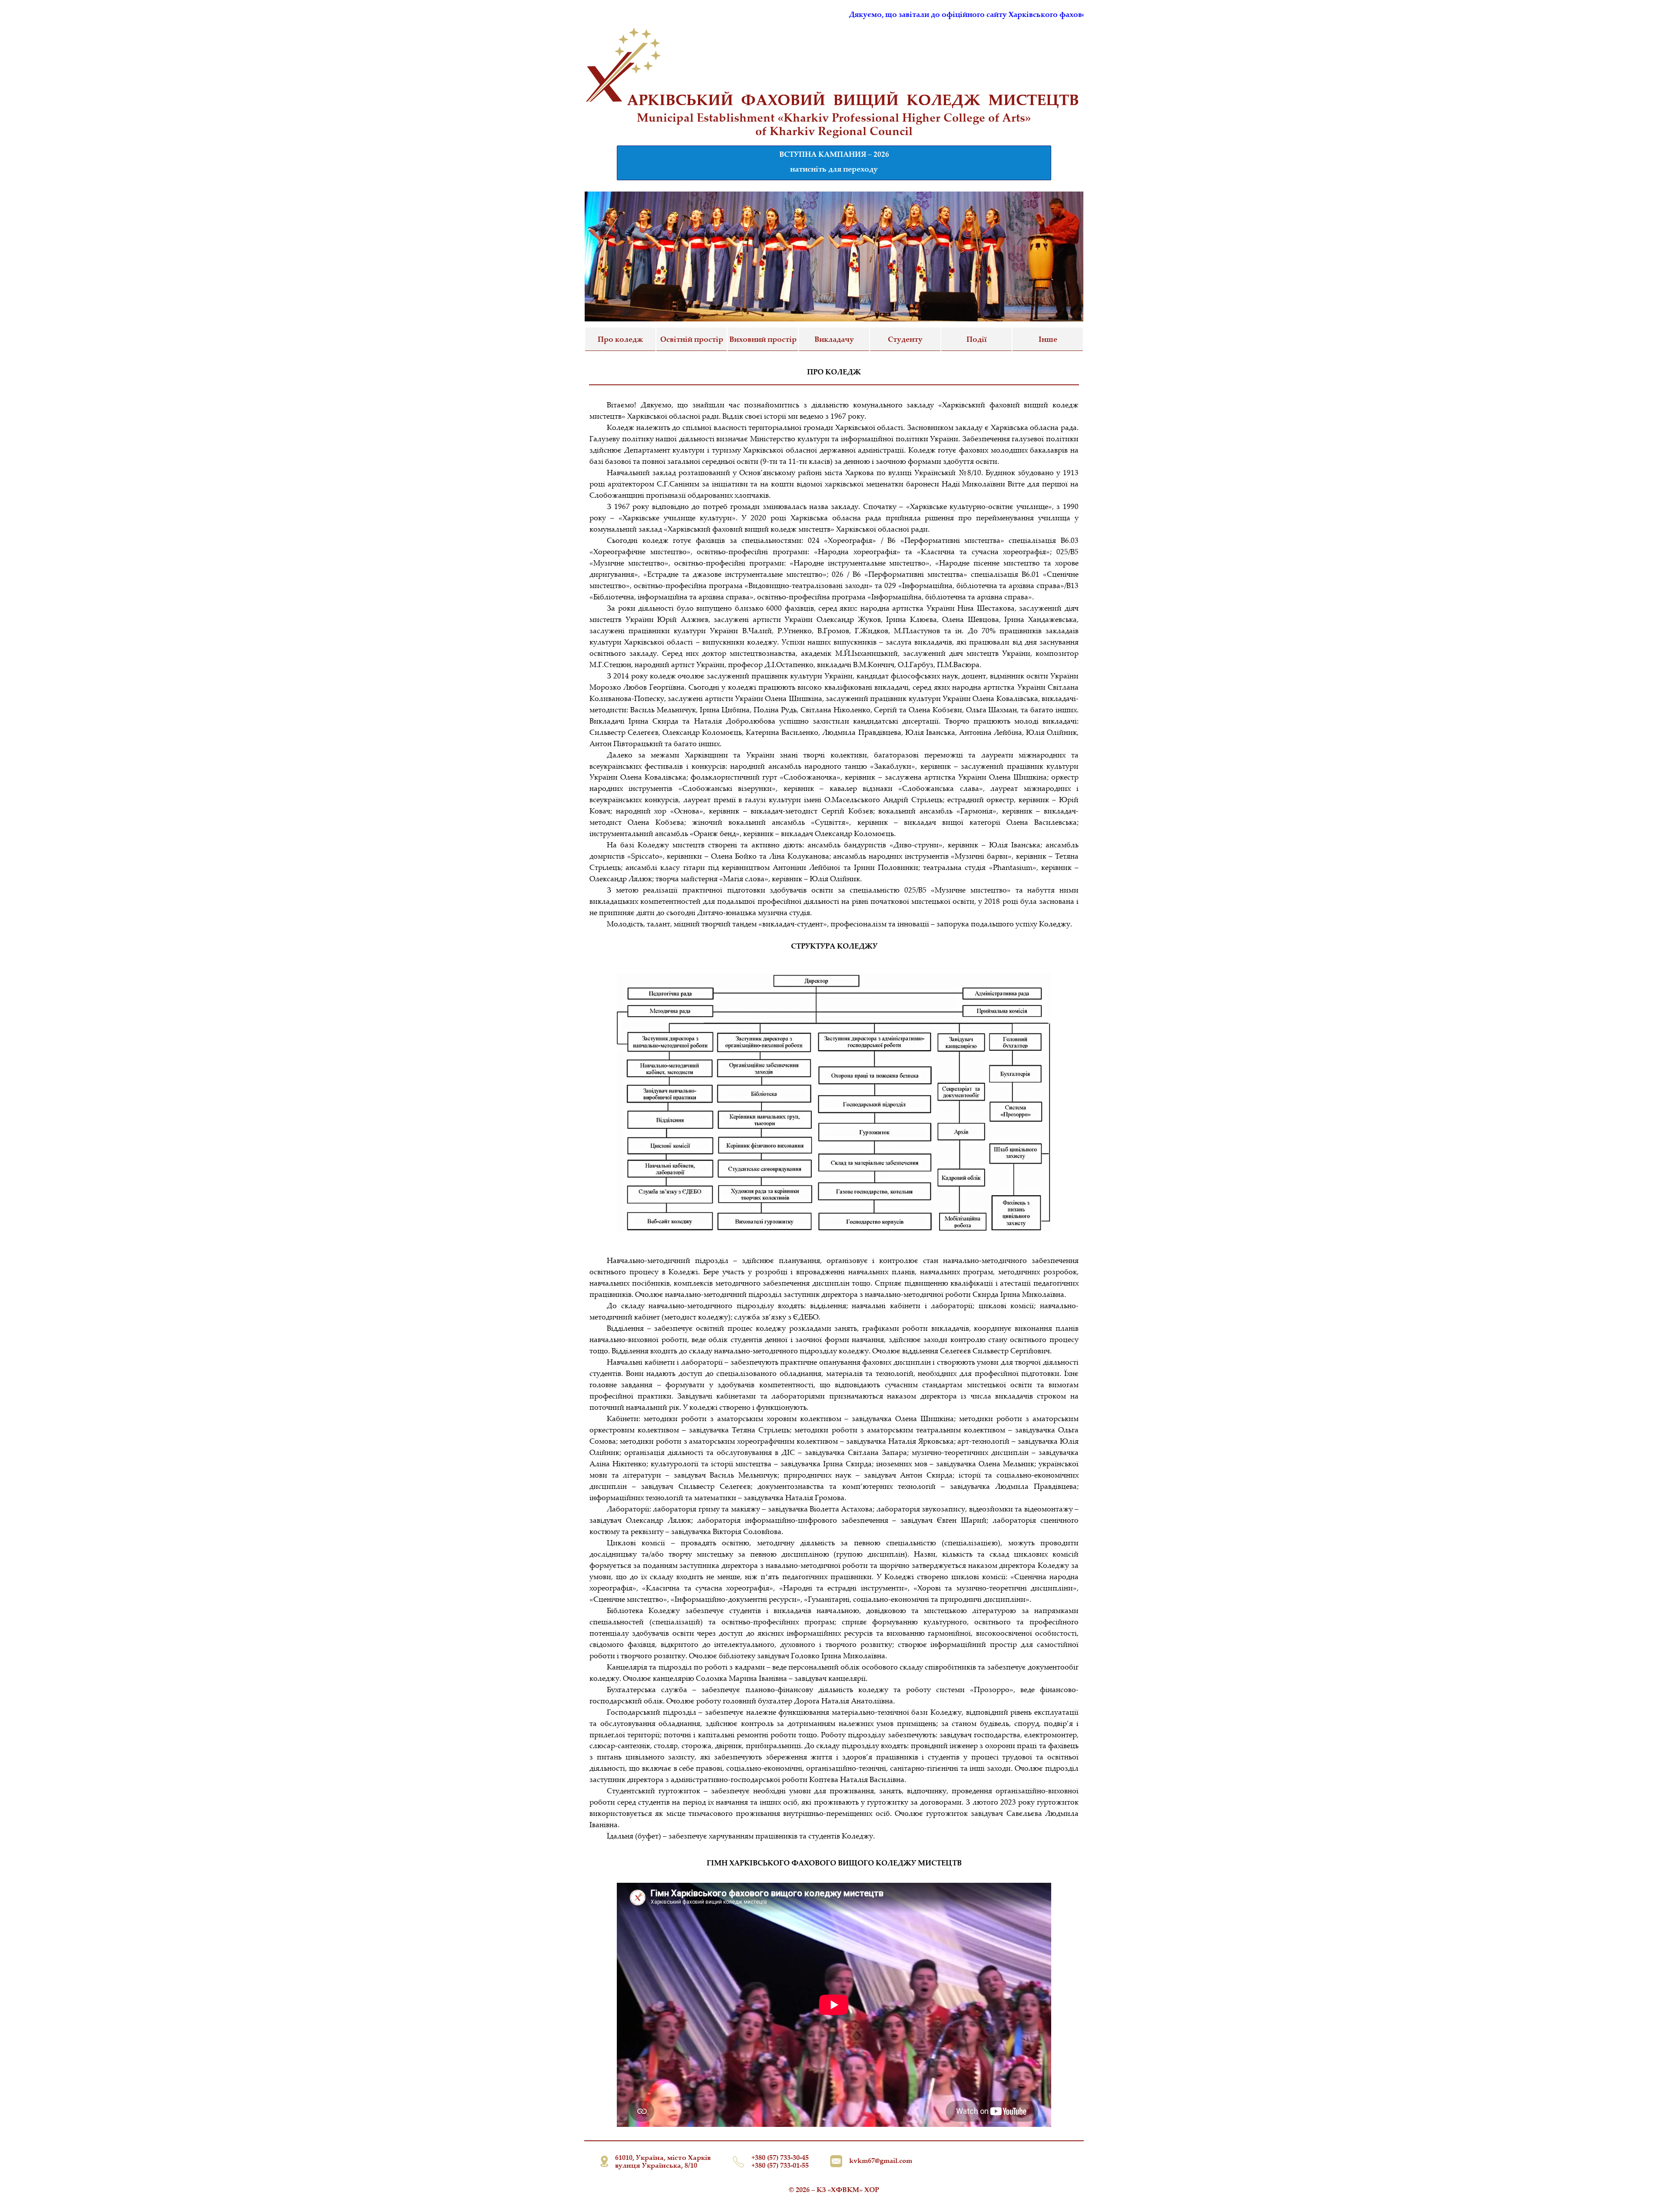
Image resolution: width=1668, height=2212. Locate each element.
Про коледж (620, 339)
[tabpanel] (834, 124)
